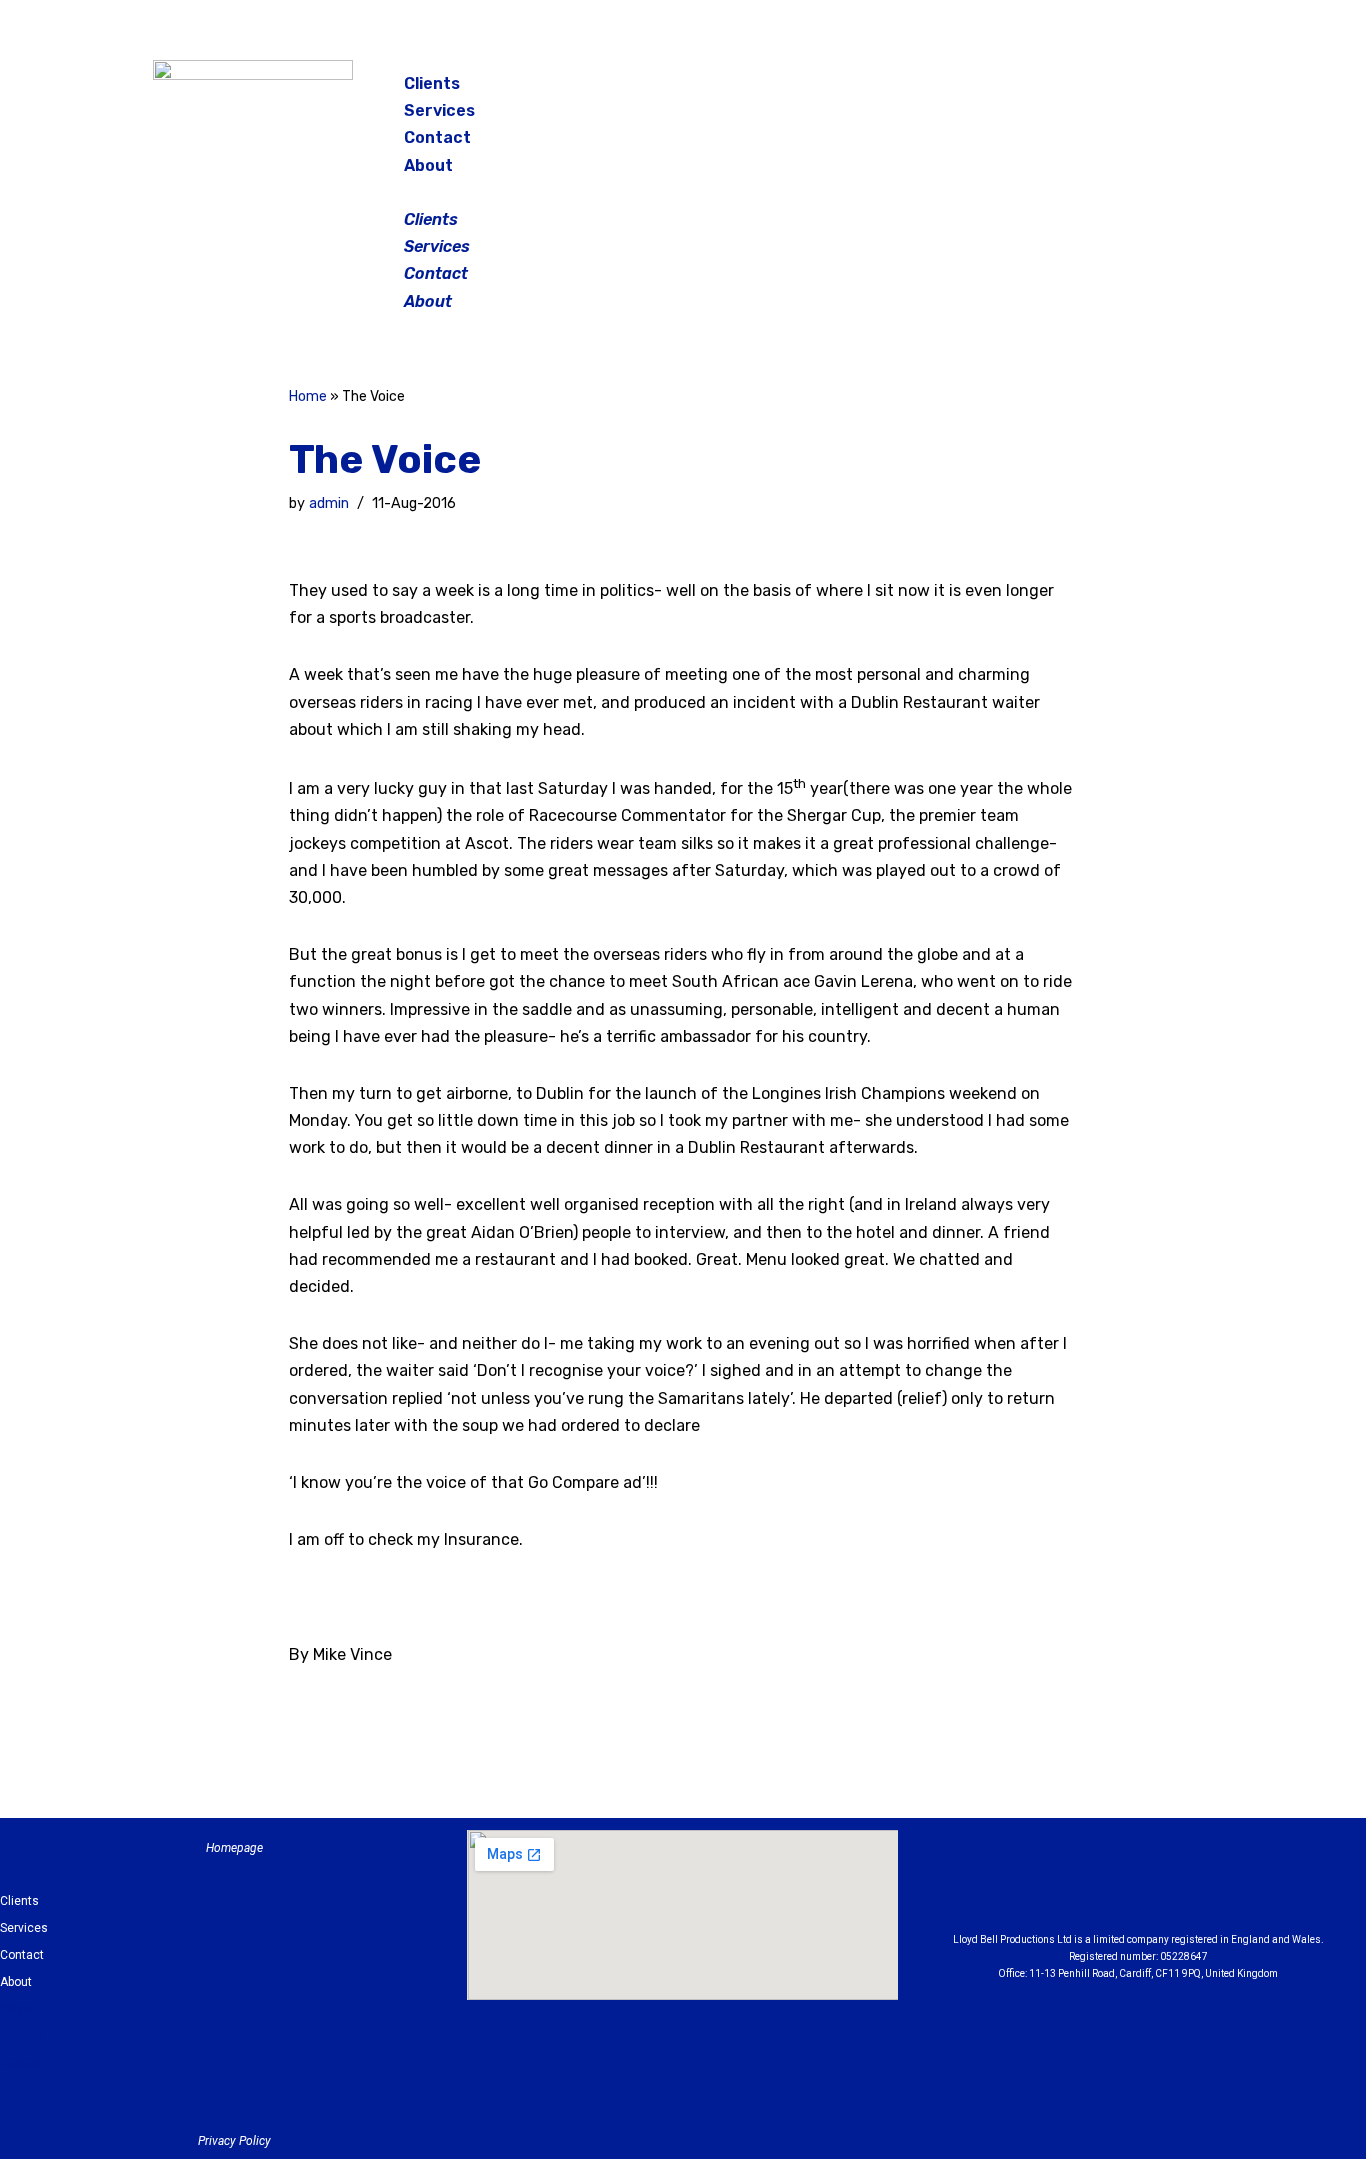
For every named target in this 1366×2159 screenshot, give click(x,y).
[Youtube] (1248, 1886)
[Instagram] (1107, 90)
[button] (685, 192)
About (428, 165)
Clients (432, 83)
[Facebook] (1057, 90)
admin (329, 503)
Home (308, 396)
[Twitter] (1157, 90)
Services (439, 110)
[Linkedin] (1193, 1886)
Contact (437, 137)
